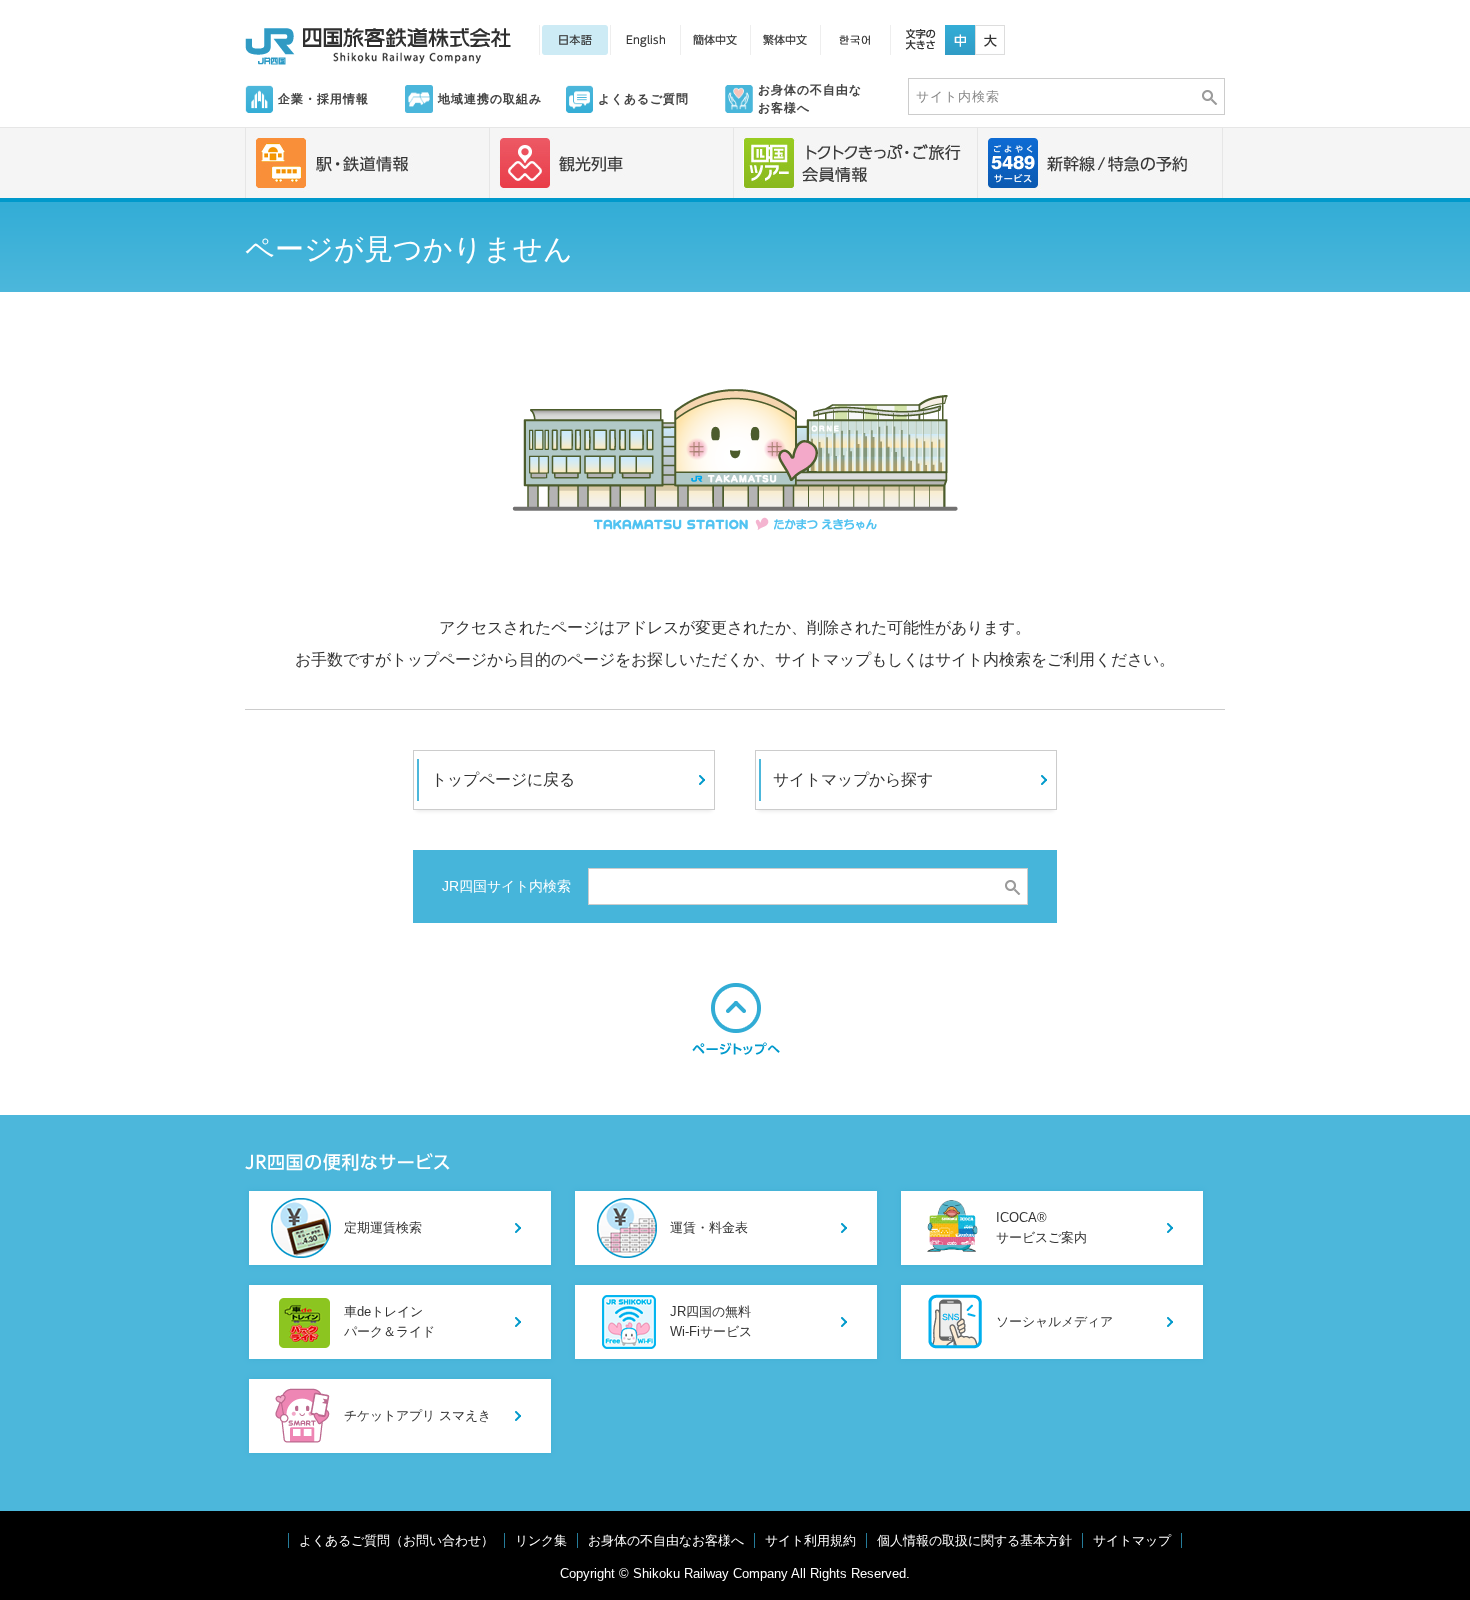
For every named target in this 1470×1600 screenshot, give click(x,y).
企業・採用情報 (323, 99)
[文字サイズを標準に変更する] (960, 34)
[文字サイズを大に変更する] (990, 34)
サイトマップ (1132, 1540)
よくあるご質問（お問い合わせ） (396, 1540)
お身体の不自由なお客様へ (810, 99)
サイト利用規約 (810, 1540)
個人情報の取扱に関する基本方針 (974, 1540)
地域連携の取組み (490, 99)
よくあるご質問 (643, 99)
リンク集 (541, 1540)
